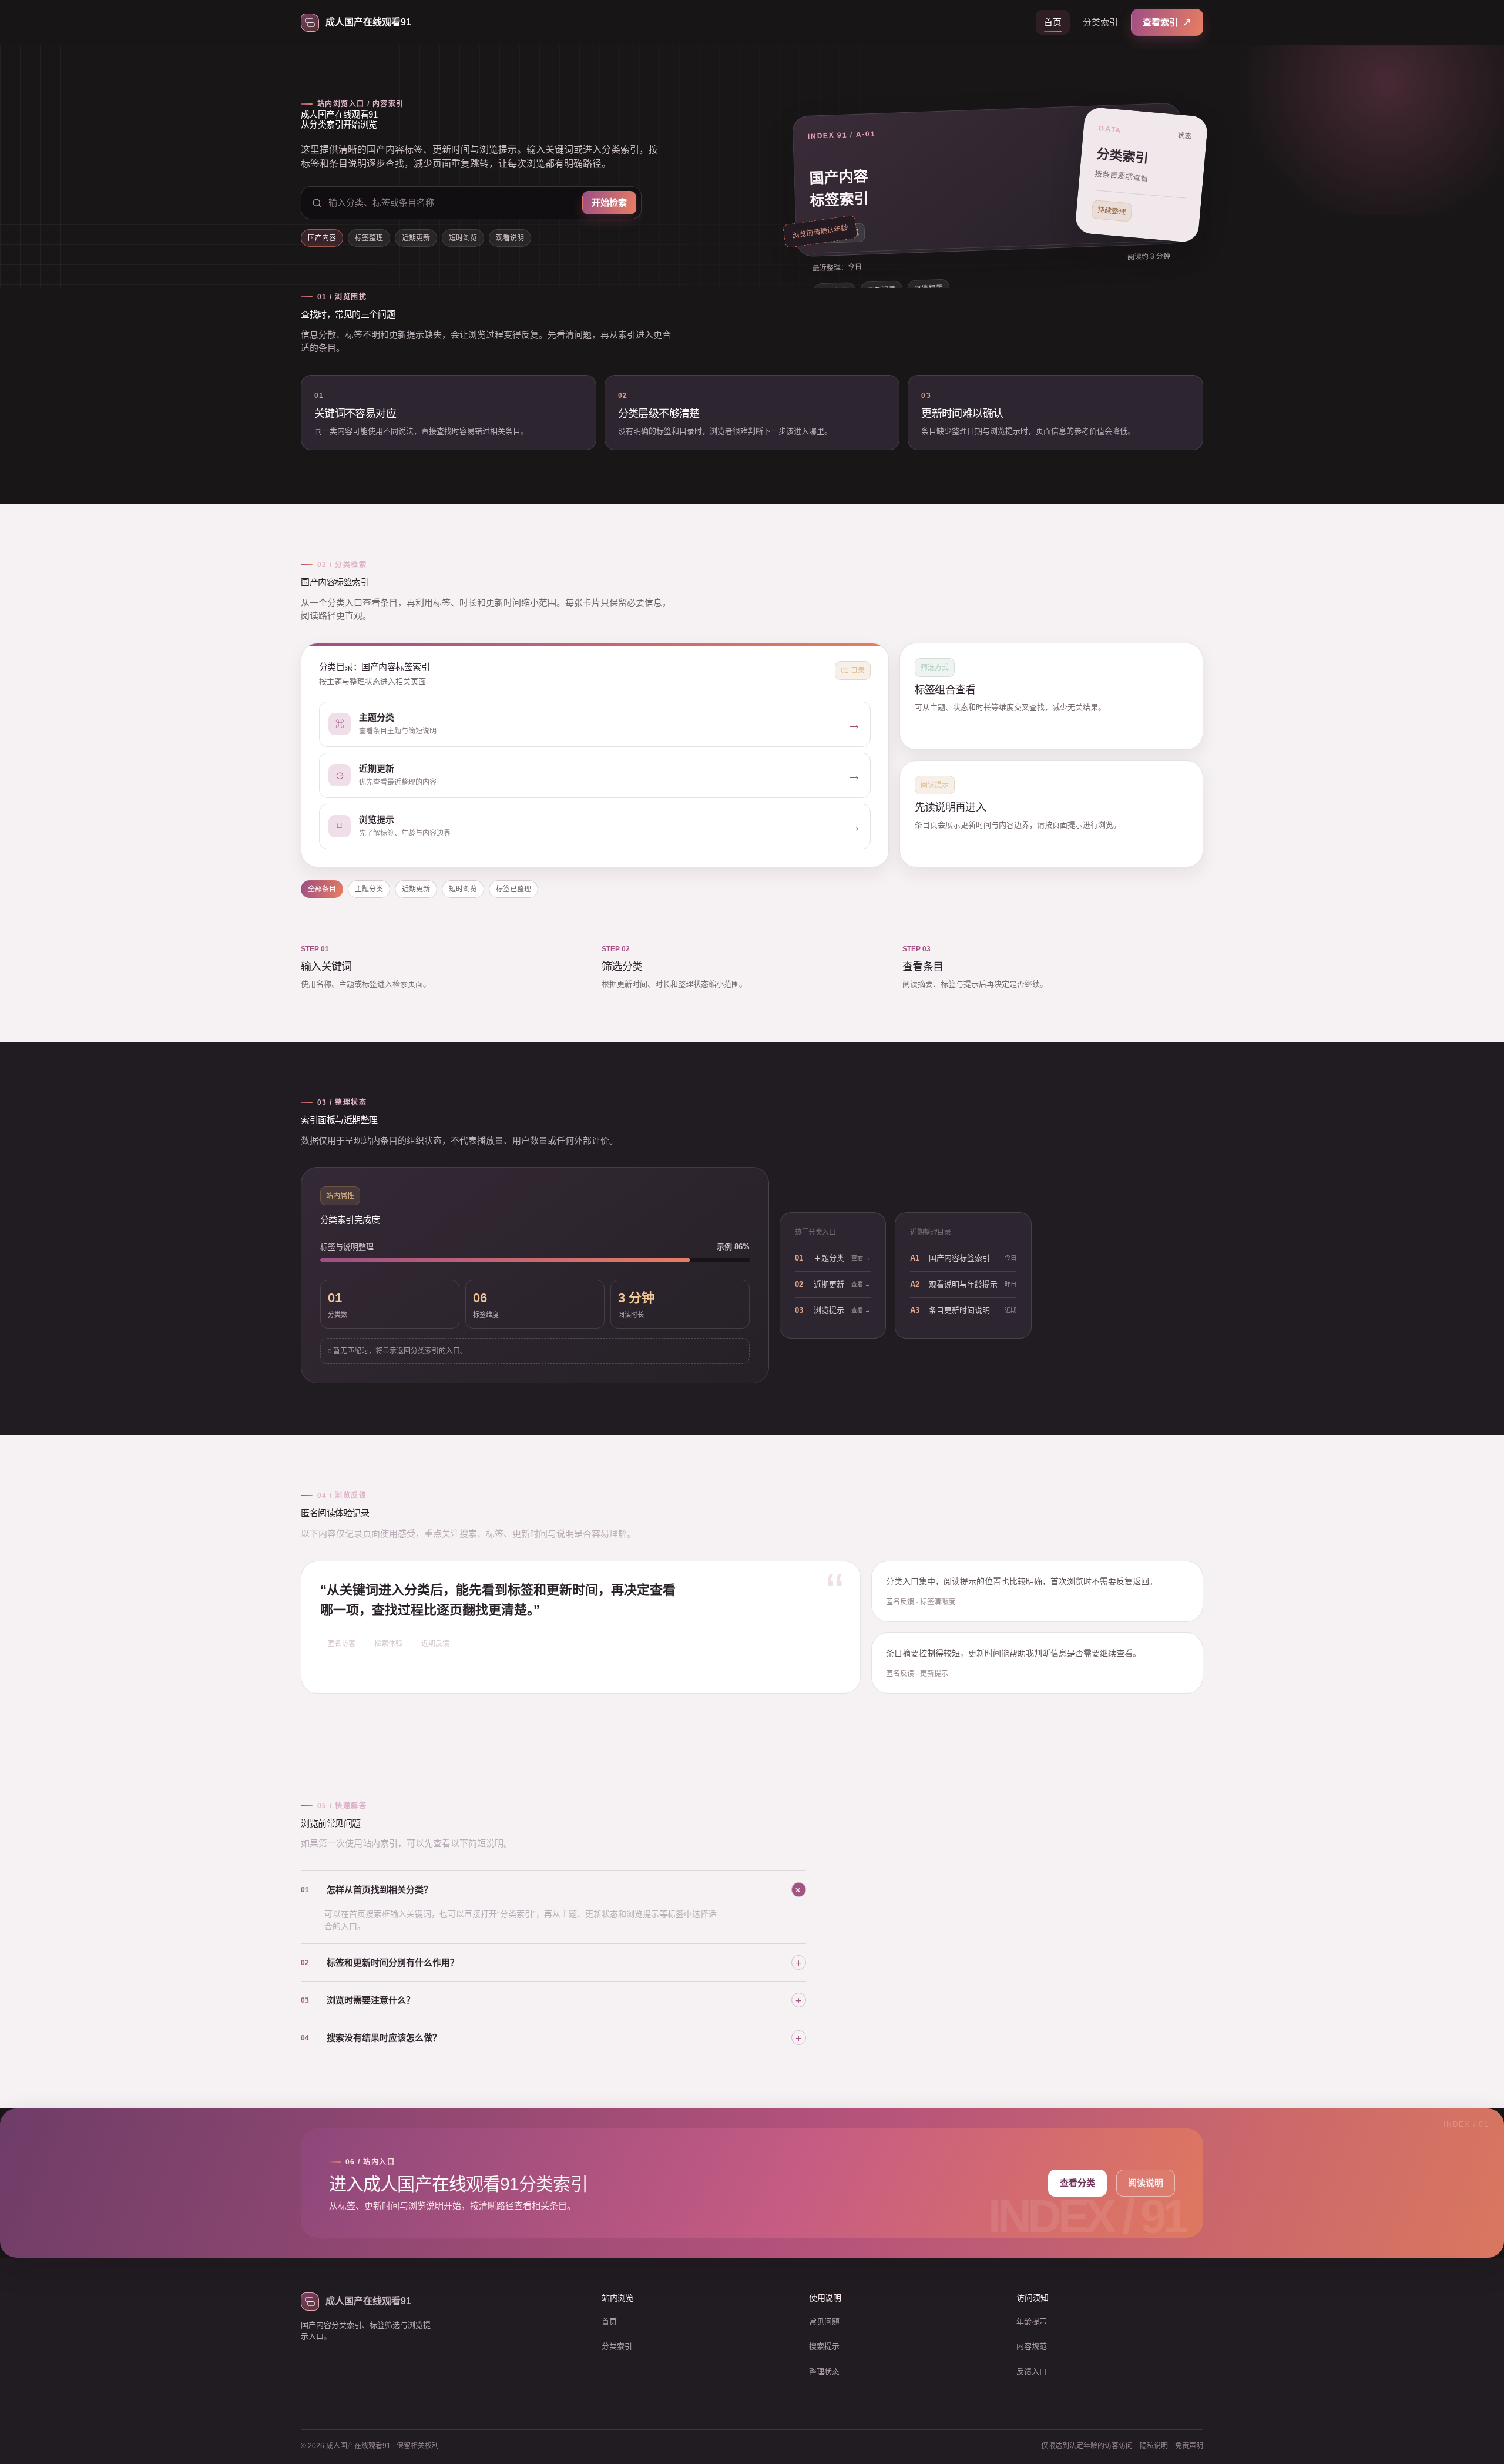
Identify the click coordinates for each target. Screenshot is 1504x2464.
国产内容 (322, 238)
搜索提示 (824, 2346)
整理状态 (824, 2371)
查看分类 (1077, 2183)
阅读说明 (1146, 2183)
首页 (1053, 22)
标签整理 (369, 238)
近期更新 (416, 238)
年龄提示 (1032, 2321)
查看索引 (1167, 22)
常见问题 (824, 2321)
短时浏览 (463, 238)
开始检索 (609, 202)
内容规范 (1032, 2346)
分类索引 (1100, 22)
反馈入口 (1032, 2371)
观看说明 (510, 238)
